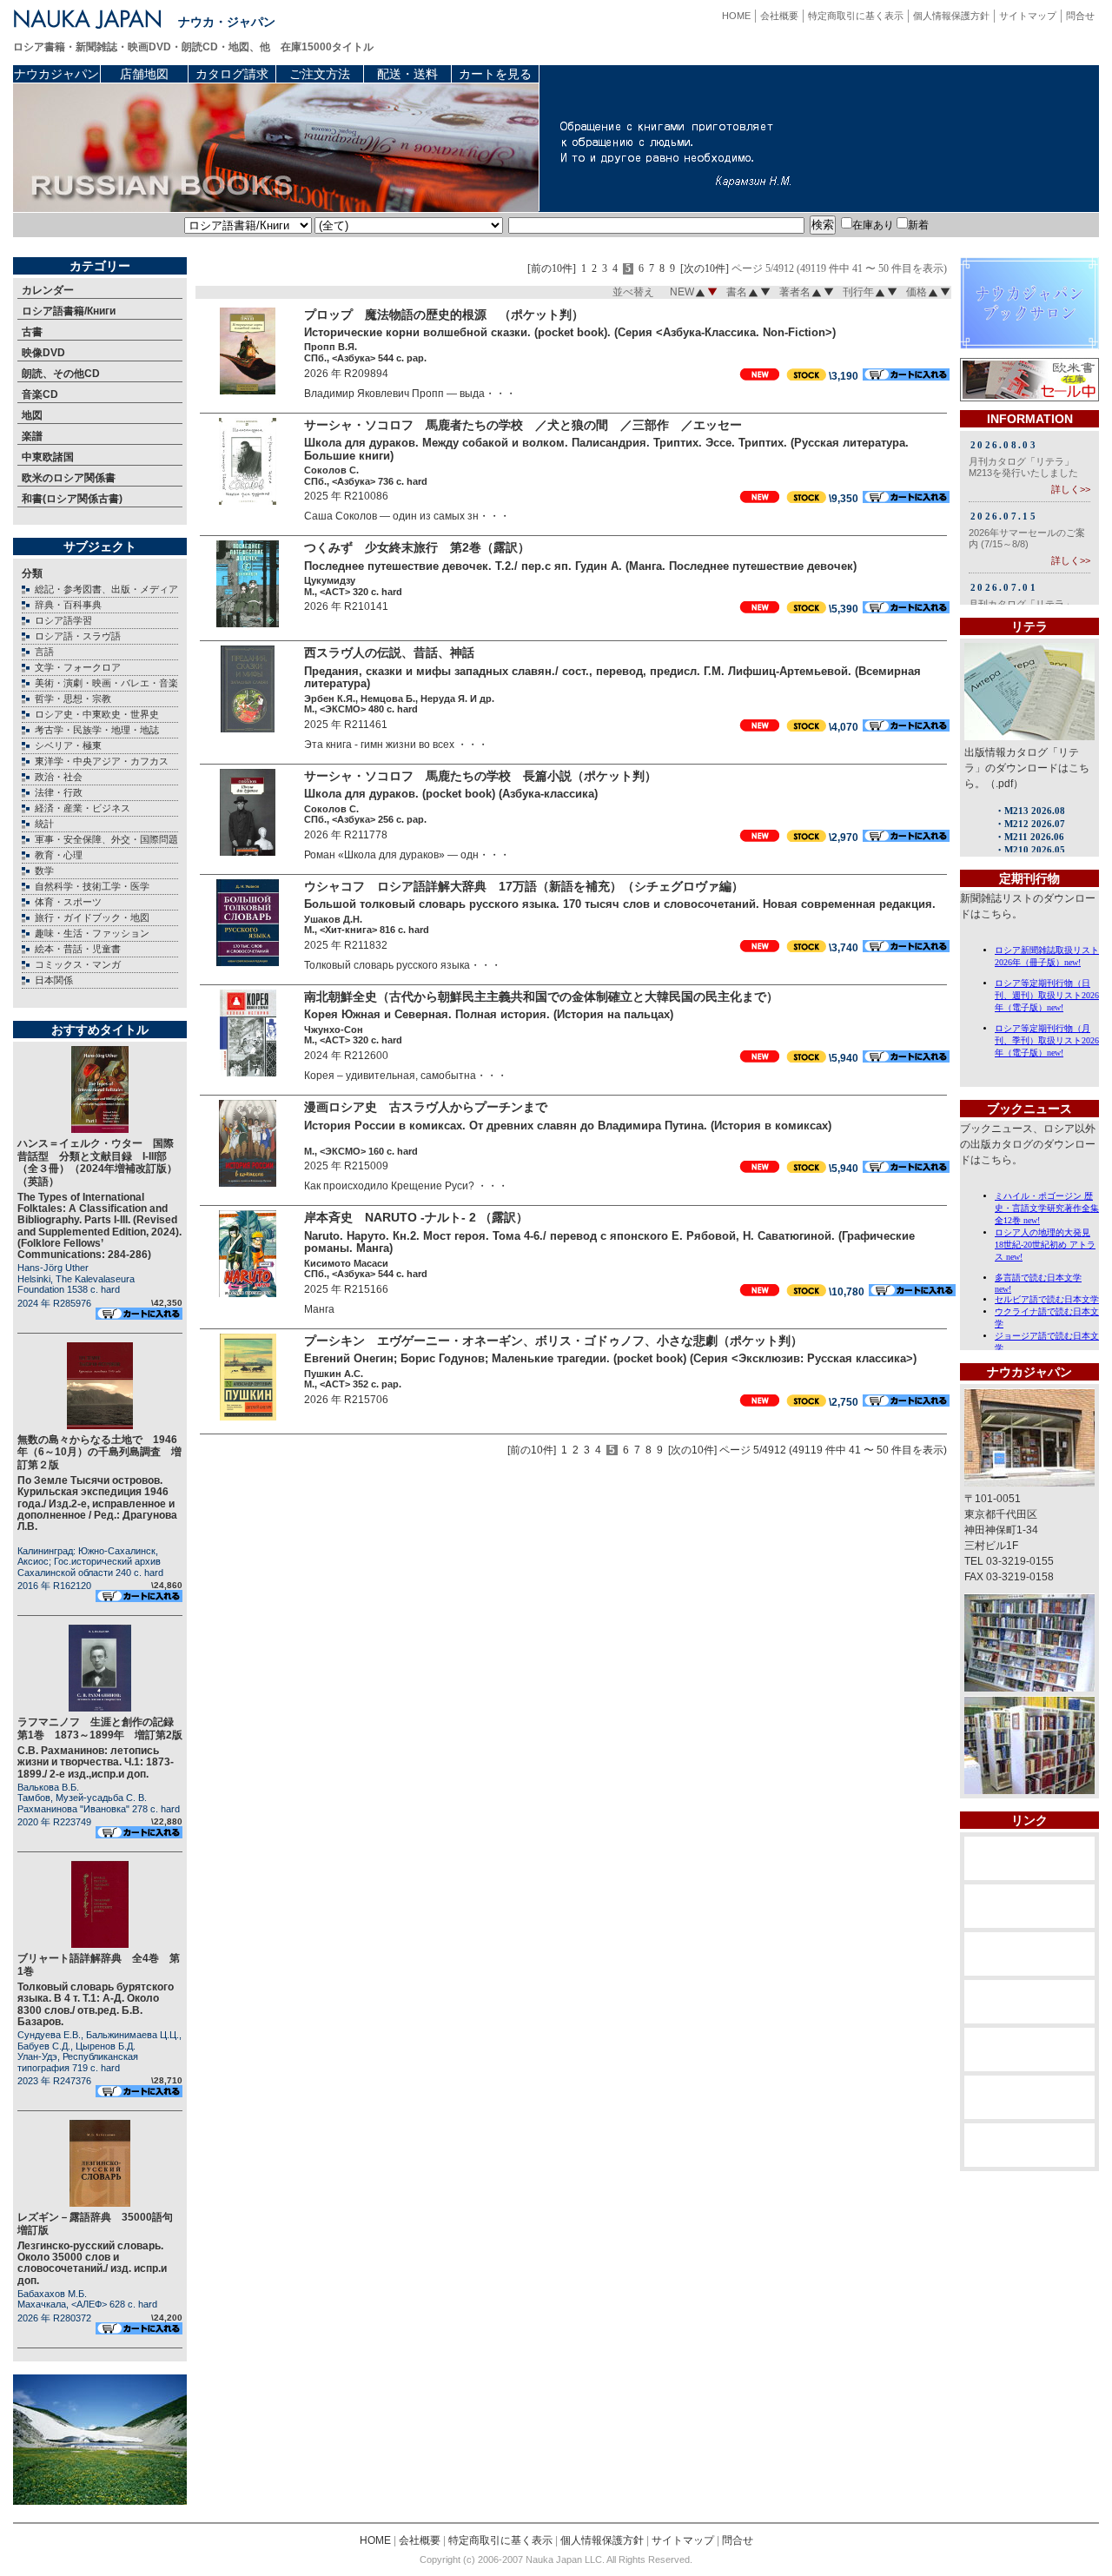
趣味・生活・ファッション (92, 933)
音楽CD (40, 394)
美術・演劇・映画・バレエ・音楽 (106, 683)
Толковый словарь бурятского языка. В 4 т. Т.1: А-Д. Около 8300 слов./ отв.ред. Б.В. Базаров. (96, 2004)
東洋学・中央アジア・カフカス (102, 761)
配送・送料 (407, 74)
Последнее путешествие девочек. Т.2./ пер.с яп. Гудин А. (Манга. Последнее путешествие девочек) (580, 566)
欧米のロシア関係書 (69, 478)
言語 (44, 652)
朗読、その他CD (61, 374)
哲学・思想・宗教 (73, 699)
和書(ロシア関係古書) (72, 499)
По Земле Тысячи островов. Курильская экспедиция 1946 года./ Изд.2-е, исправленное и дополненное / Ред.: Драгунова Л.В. (97, 1503)
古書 (32, 332)
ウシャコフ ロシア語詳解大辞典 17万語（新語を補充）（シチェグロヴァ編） (524, 886)
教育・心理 (59, 855)
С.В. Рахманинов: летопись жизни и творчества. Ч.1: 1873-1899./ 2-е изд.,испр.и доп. (96, 1762)
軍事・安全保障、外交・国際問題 (106, 839)
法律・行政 (59, 792)
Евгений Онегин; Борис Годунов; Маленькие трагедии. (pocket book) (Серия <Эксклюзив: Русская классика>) (610, 1358)
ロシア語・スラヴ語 (78, 636)
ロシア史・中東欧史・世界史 (97, 714)
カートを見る (495, 74)
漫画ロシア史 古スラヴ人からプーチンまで (426, 1107)
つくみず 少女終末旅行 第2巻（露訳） (417, 547)
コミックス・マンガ (78, 964)
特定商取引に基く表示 (856, 16)
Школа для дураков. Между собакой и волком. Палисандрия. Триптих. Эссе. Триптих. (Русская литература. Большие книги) (606, 449)
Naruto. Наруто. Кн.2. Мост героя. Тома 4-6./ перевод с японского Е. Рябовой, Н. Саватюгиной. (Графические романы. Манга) (609, 1242)
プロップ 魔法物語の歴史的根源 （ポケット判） (444, 315)
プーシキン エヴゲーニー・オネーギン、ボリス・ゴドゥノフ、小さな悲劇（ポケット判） (553, 1341)
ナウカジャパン (56, 74)
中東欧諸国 (48, 457)
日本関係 (54, 980)
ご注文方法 (320, 74)
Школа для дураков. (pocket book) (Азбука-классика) (451, 794)
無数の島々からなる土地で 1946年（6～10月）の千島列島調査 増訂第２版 (99, 1452)
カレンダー (48, 290)
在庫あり (873, 225)
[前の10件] (552, 269)
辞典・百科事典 (68, 605)
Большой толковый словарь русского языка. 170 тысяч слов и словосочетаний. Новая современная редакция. (620, 904)
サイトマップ (1028, 16)
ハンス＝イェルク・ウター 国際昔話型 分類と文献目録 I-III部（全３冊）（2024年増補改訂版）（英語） (97, 1162)
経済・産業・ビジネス (83, 808)
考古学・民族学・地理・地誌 (97, 730)
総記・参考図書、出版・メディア (106, 589)
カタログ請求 (232, 74)
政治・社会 (59, 777)
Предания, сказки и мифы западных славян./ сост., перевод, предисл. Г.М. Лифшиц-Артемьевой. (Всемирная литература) (612, 678)
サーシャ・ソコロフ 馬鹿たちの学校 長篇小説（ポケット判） (480, 776)
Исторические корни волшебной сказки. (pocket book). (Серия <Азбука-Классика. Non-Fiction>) (570, 332)
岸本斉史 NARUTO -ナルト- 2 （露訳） (416, 1217)
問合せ (1080, 16)
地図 (32, 415)
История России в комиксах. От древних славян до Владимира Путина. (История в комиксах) (568, 1126)
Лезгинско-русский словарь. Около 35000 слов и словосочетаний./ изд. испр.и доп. (92, 2263)
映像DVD (43, 353)
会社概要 (779, 16)
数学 (44, 871)
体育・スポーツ (68, 902)
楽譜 (32, 436)
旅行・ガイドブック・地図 (92, 917)
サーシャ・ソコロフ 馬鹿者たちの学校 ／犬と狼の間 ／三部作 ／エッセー (523, 425)
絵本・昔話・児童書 (78, 949)
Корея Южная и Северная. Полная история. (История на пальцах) (489, 1014)
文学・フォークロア (78, 667)
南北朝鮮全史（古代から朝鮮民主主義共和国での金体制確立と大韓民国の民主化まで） (541, 997)
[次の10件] (705, 269)
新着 (918, 225)
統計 (44, 824)
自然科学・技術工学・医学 (92, 886)
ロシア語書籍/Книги (69, 311)
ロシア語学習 (63, 620)
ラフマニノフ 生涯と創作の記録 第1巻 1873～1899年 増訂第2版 (101, 1728)
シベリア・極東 (68, 745)
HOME (736, 16)
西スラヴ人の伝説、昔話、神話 (395, 652)
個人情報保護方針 (951, 16)
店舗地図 (144, 74)
